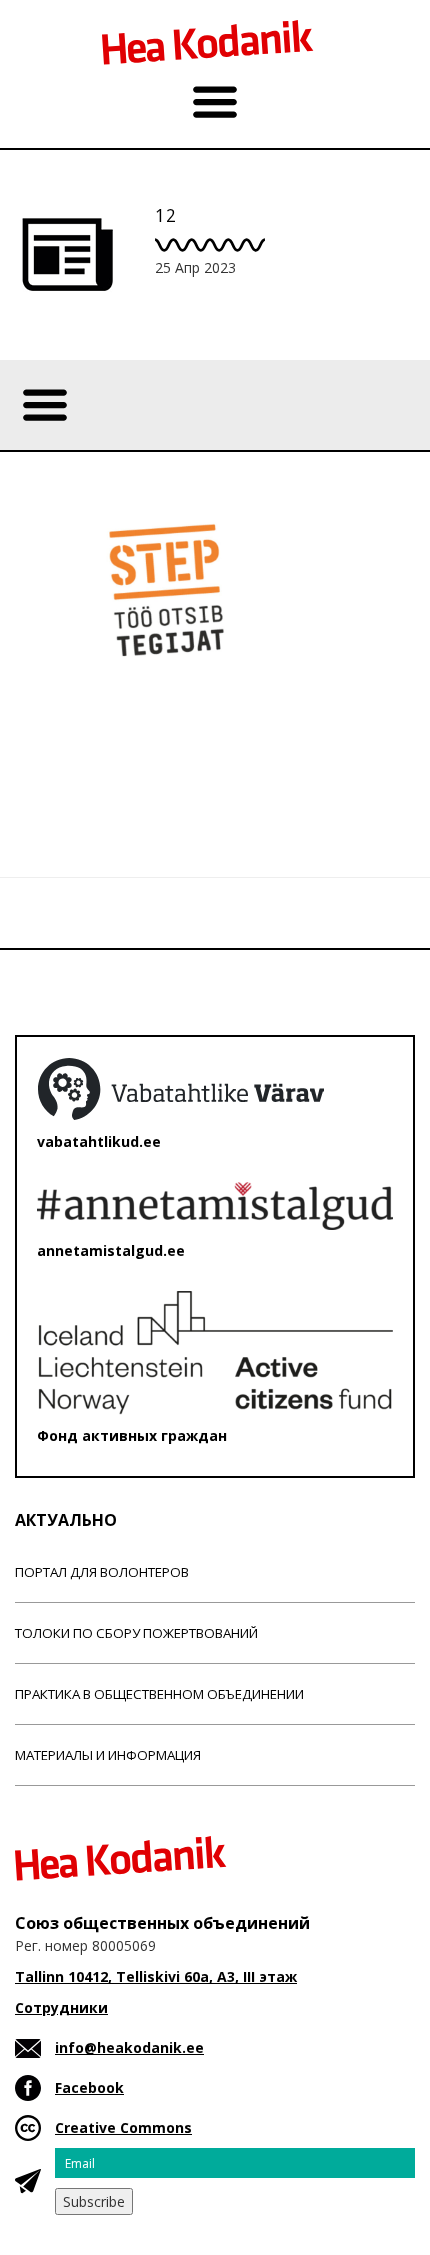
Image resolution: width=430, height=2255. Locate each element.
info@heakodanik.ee (129, 2047)
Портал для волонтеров (102, 1572)
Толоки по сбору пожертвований (136, 1633)
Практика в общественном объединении (159, 1694)
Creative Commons (123, 2127)
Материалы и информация (108, 1755)
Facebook (89, 2087)
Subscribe (94, 2201)
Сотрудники (61, 2007)
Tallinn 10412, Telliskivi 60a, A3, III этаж (156, 1976)
